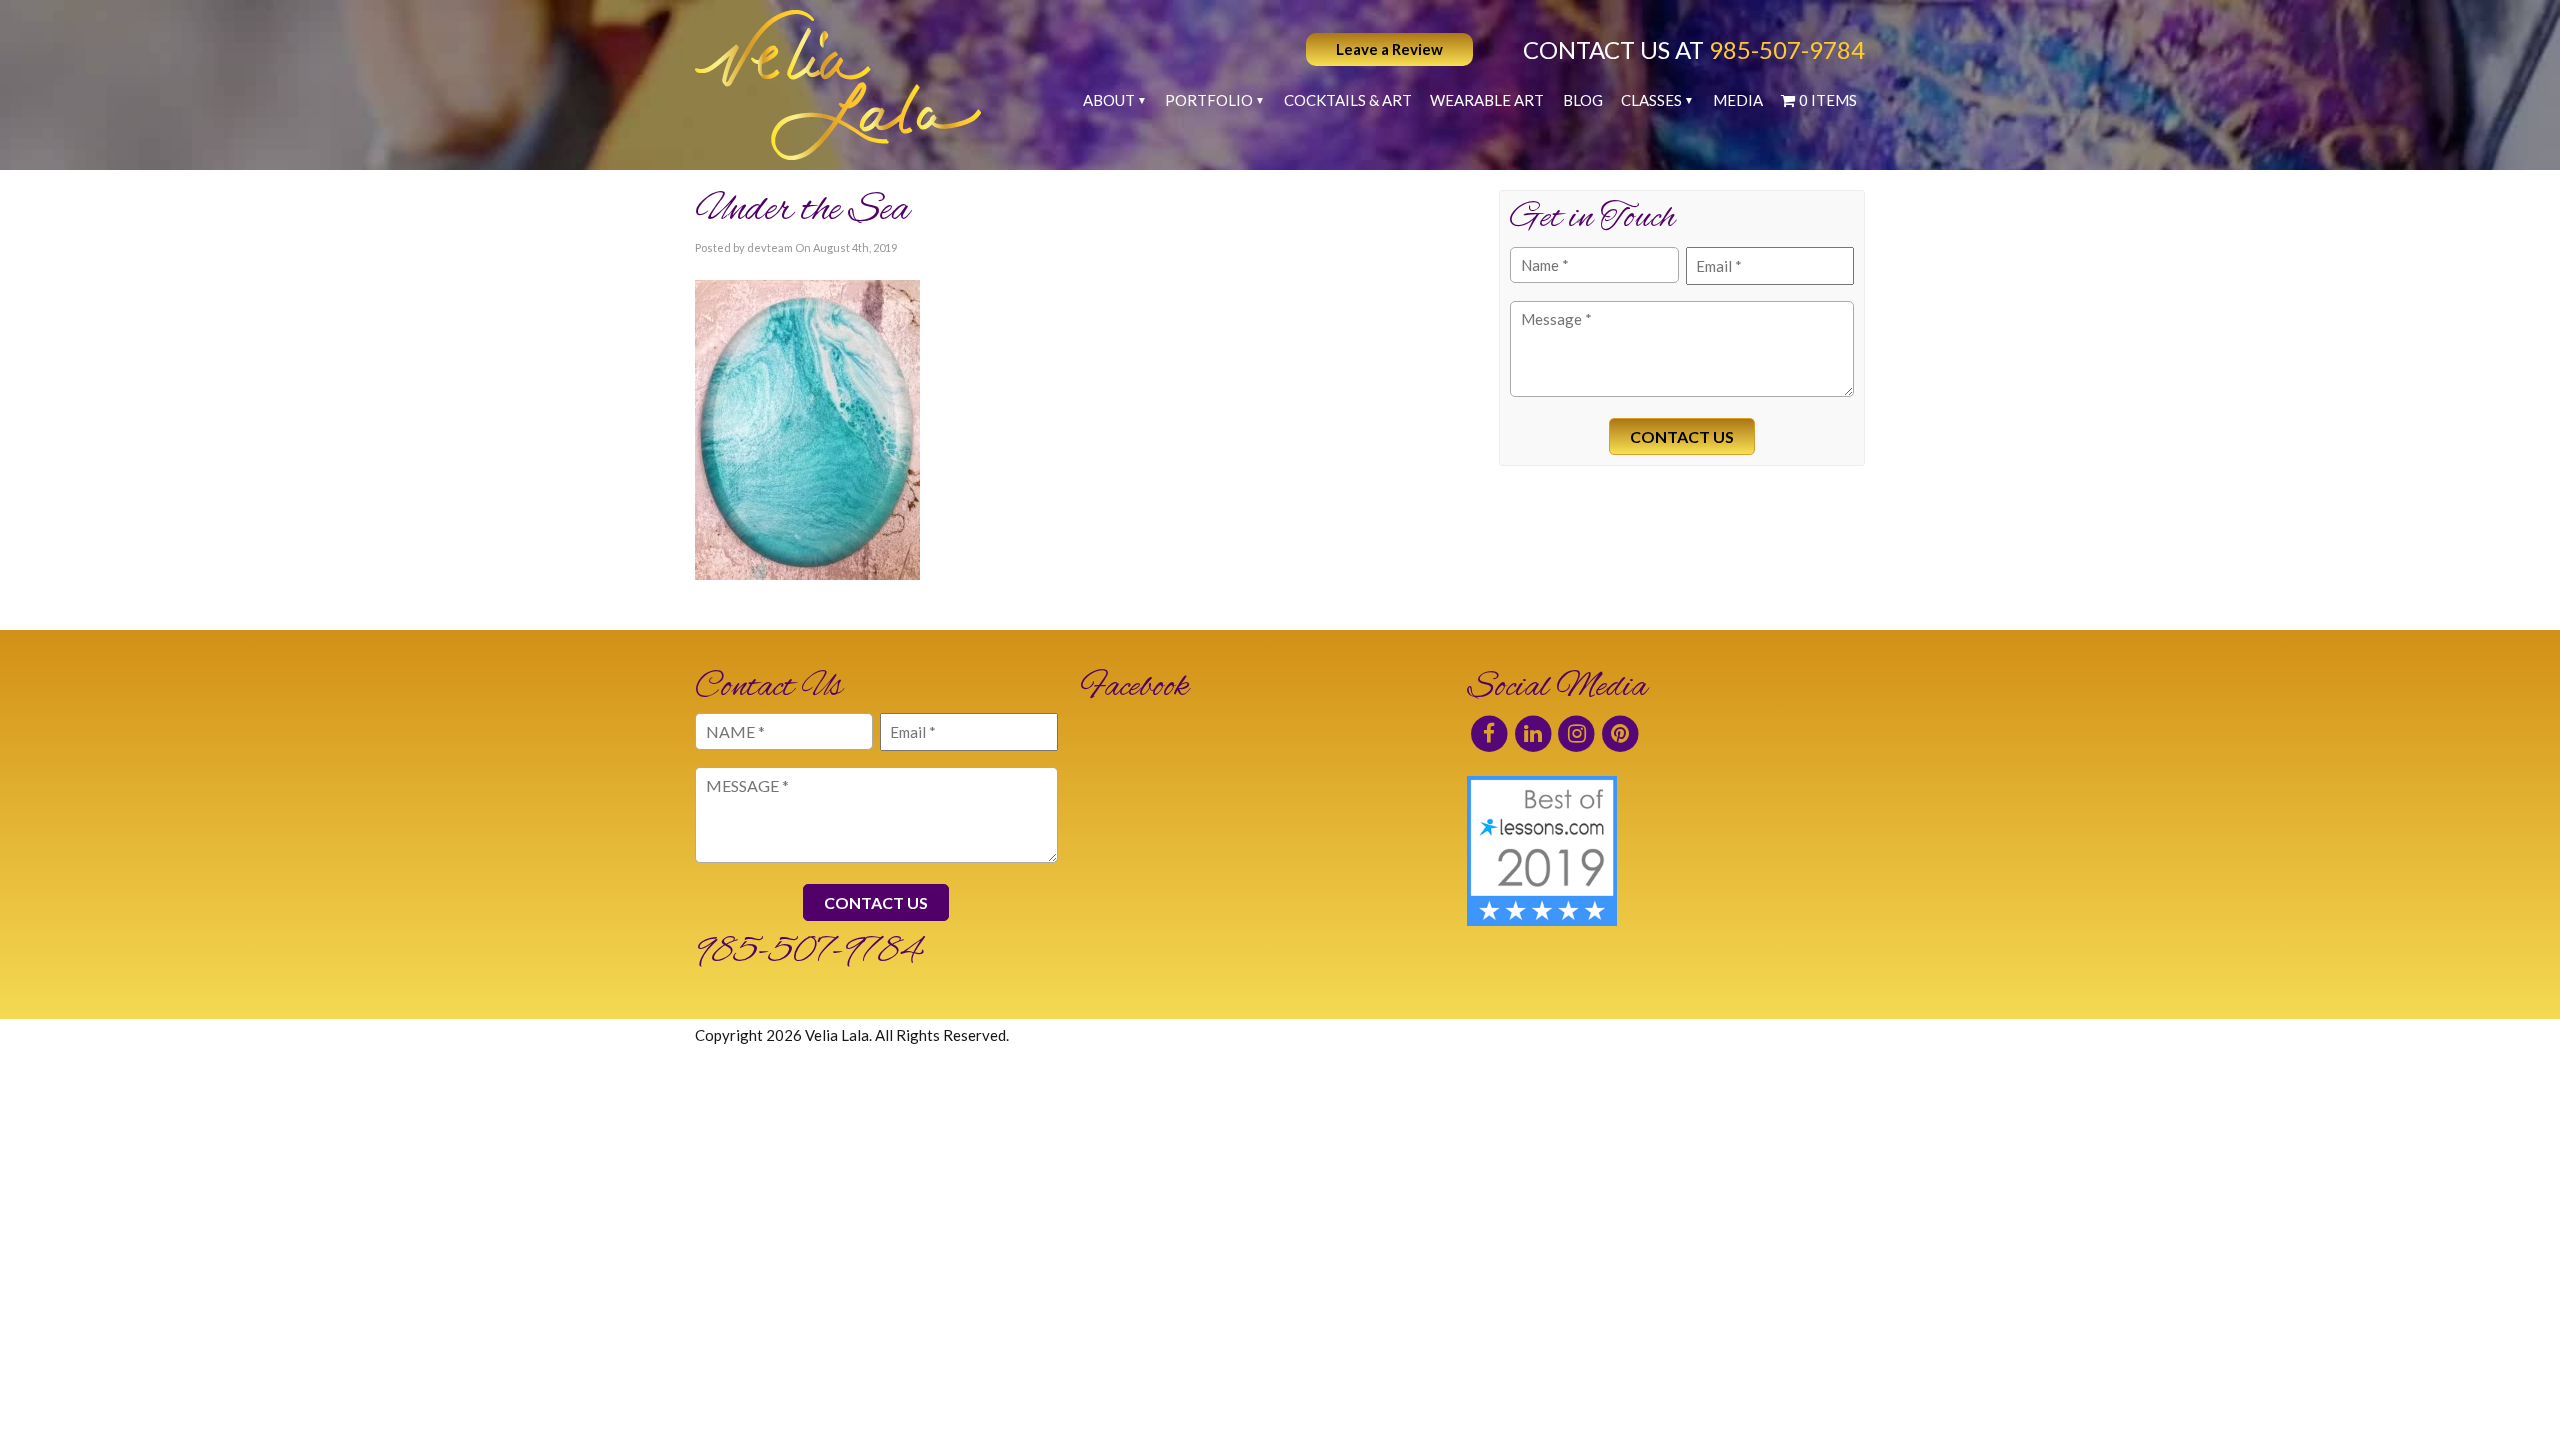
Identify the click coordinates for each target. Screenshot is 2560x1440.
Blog (1583, 100)
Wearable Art (1487, 100)
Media (1738, 100)
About (1109, 100)
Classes (1651, 100)
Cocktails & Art (1348, 100)
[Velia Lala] (838, 85)
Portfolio (1209, 100)
